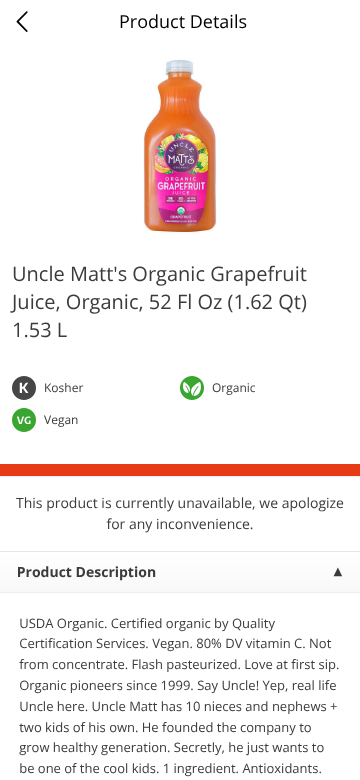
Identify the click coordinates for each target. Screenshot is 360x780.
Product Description (86, 572)
